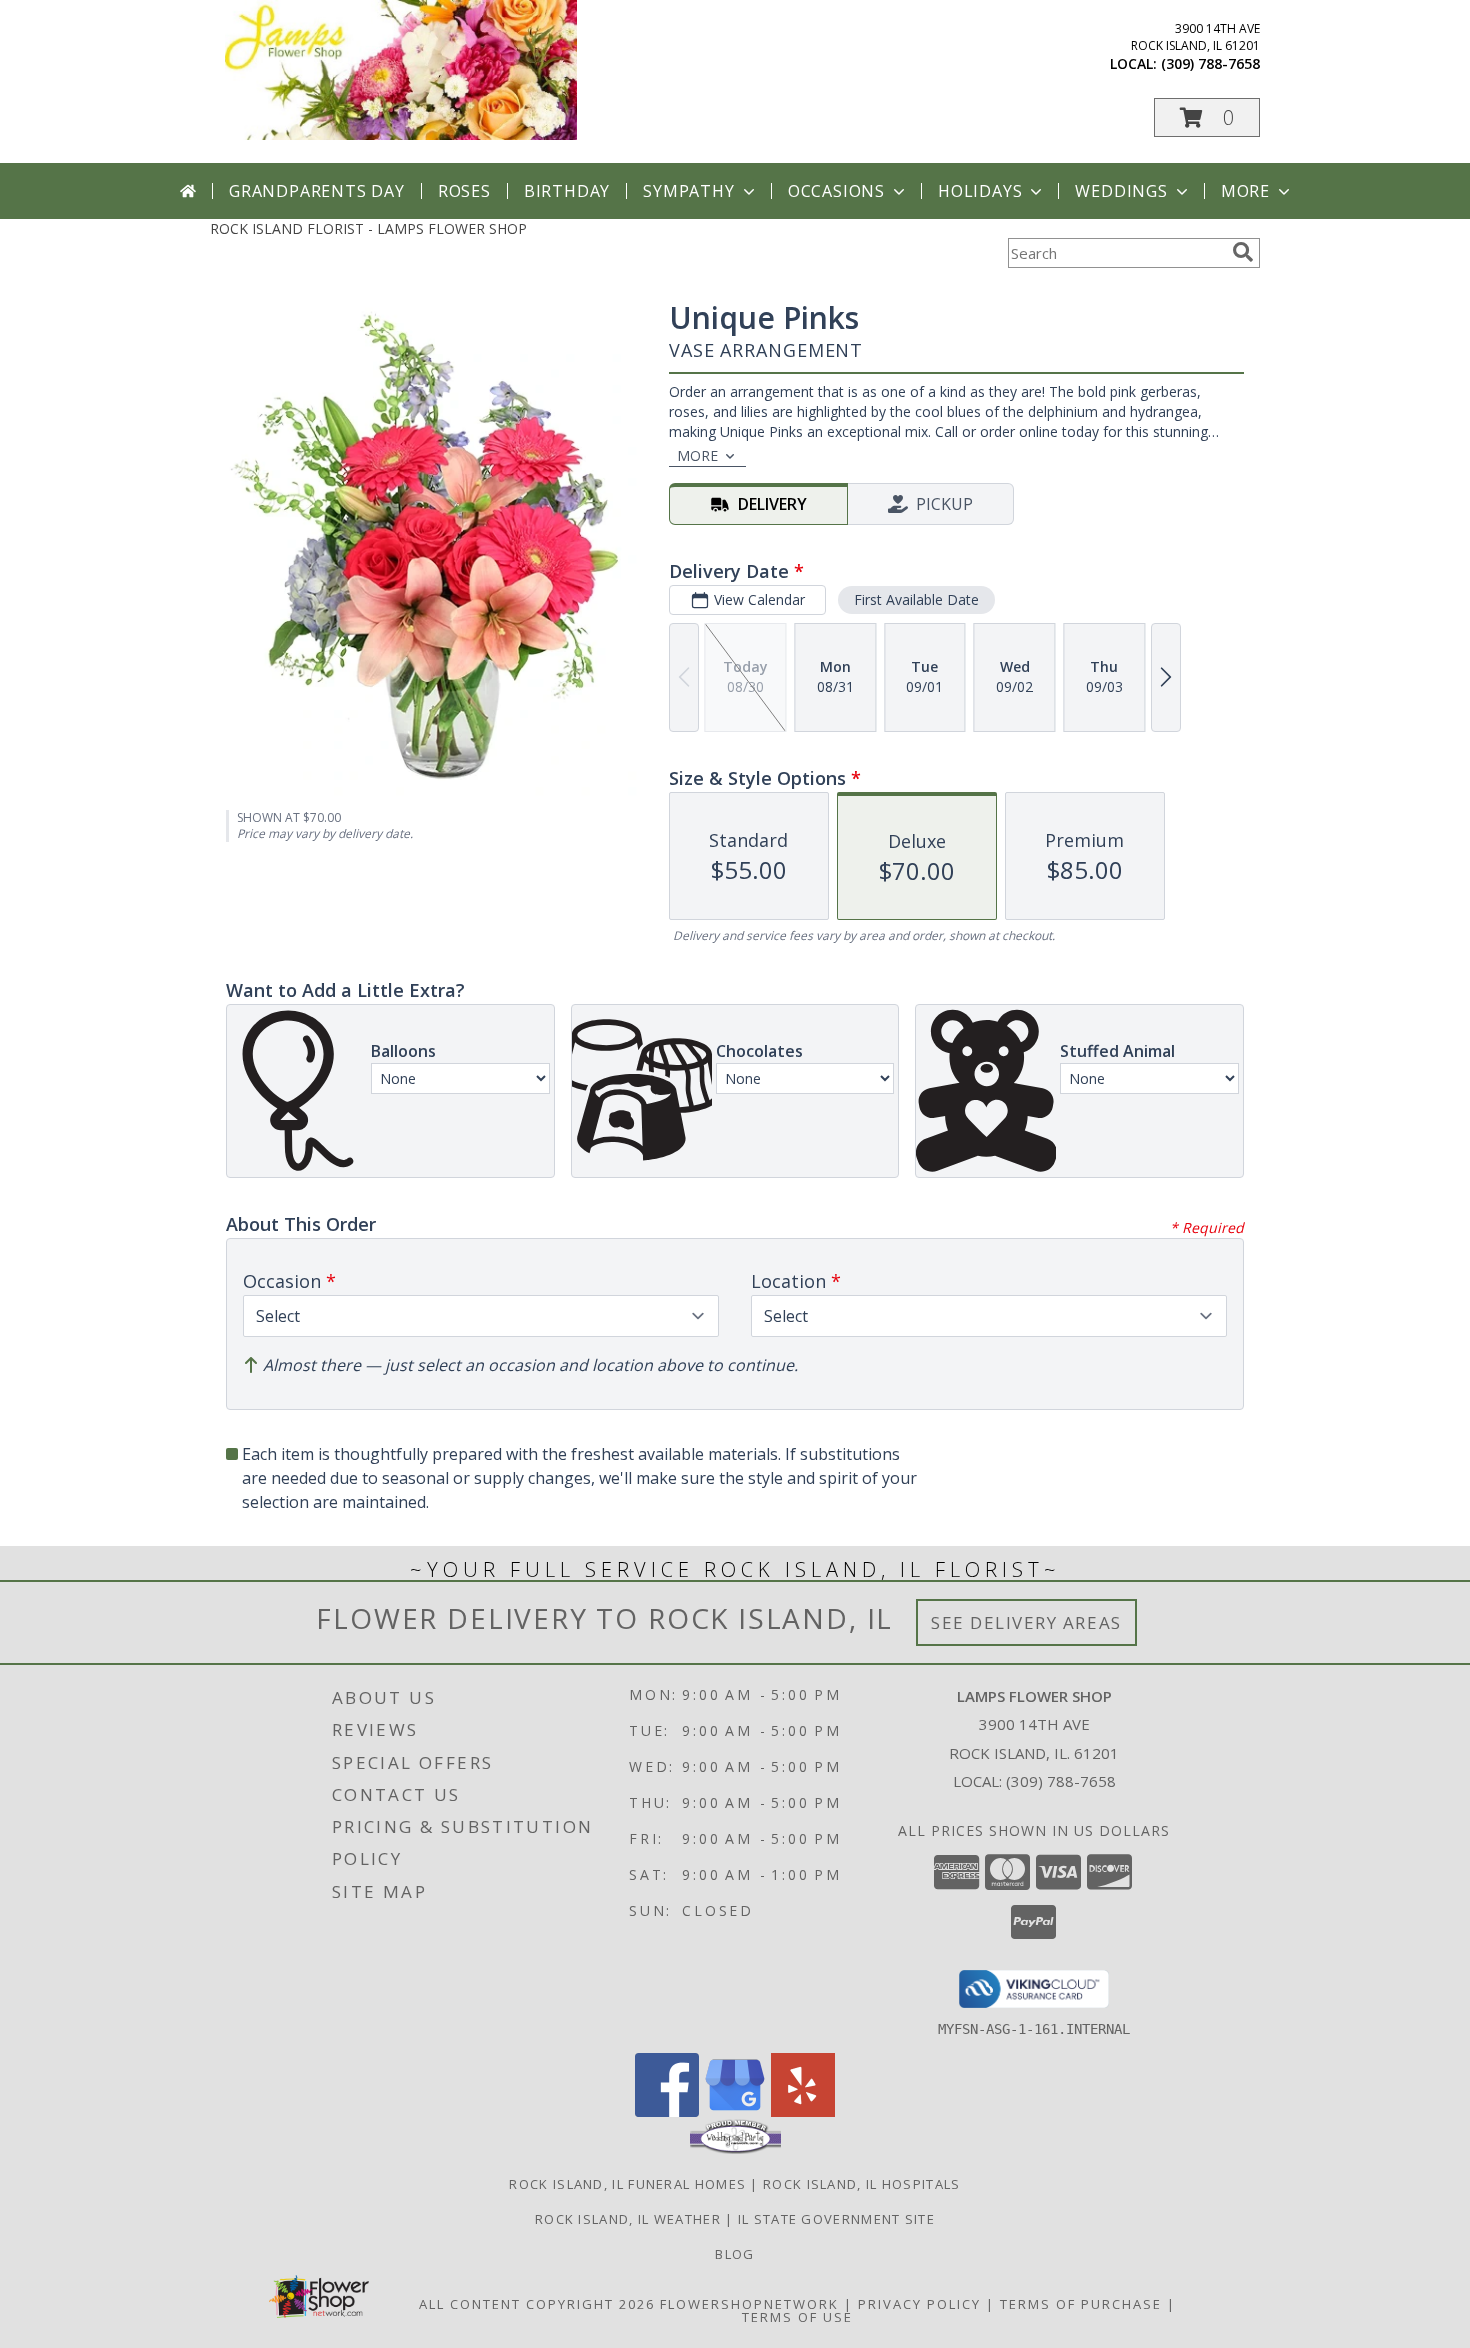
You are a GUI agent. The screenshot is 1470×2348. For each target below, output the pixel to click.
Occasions (836, 191)
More (1245, 191)
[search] (1243, 252)
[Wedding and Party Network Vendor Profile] (735, 2149)
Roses (464, 191)
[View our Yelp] (803, 2111)
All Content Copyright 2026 (537, 2304)
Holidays (980, 191)
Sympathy (688, 191)
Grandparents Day (317, 191)
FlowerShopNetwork (749, 2304)
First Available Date (916, 599)
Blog (734, 2254)
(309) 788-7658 (1210, 63)
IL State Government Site (836, 2219)
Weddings (1121, 191)
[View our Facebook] (667, 2111)
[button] (1207, 117)
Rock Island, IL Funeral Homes (627, 2184)
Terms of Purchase (1081, 2304)
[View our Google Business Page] (735, 2111)
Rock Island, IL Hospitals (862, 2184)
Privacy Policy (919, 2304)
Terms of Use (797, 2317)
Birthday (567, 191)
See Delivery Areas (1026, 1622)
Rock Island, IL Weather (628, 2219)
